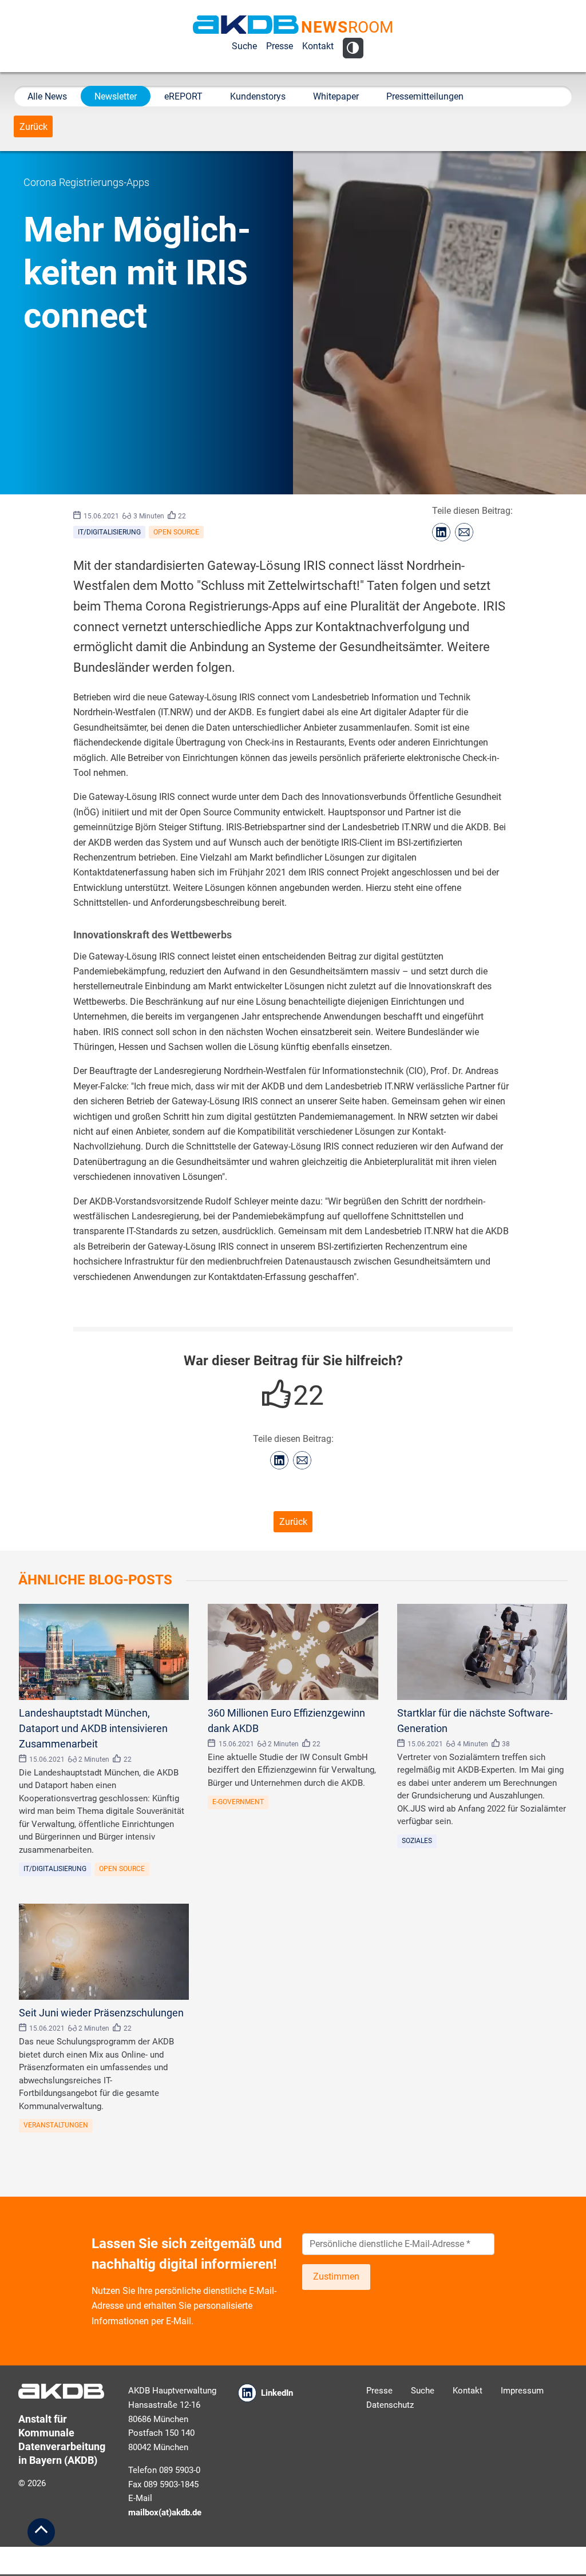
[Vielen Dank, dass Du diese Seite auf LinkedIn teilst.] (441, 532)
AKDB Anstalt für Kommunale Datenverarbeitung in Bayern (246, 25)
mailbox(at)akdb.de (165, 2512)
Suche (244, 46)
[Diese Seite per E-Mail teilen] (464, 532)
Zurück (33, 127)
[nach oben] (41, 2532)
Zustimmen (336, 2276)
